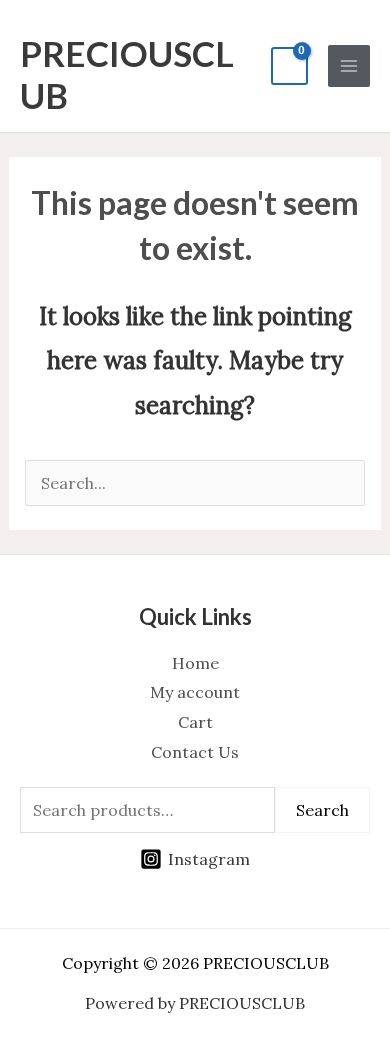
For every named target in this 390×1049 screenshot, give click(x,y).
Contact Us (195, 752)
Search (322, 810)
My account (195, 692)
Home (195, 663)
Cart (195, 722)
